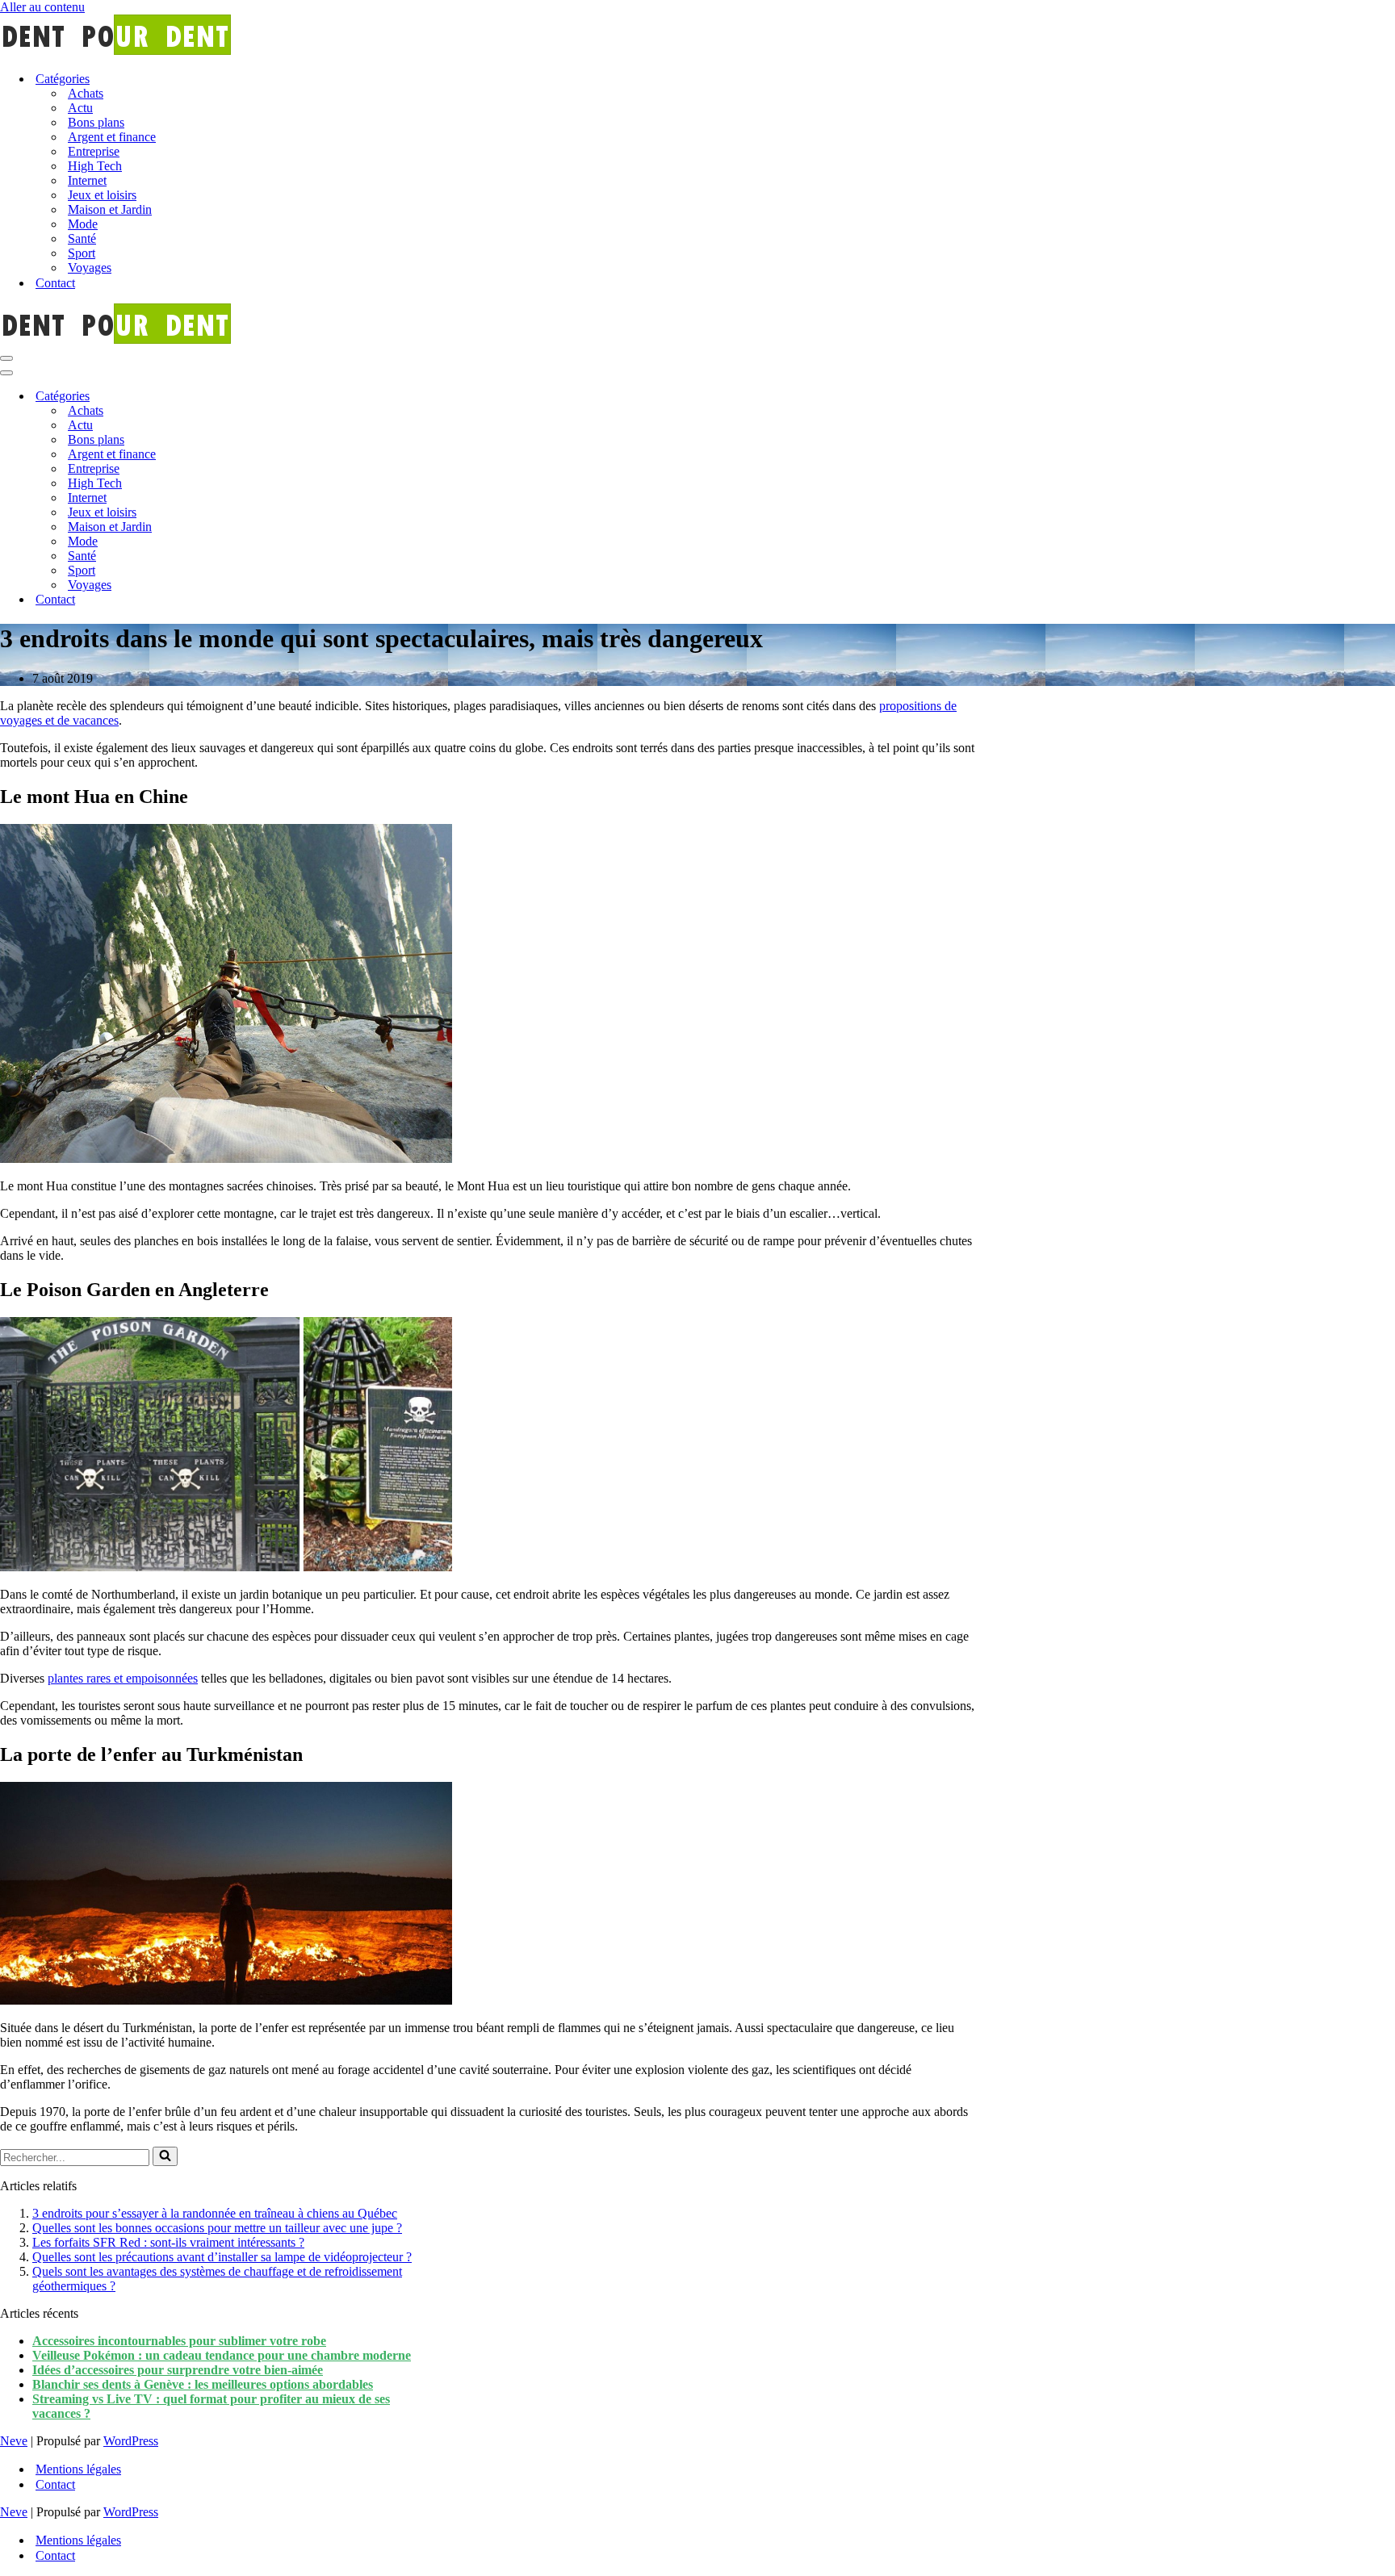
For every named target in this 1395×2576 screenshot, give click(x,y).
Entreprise (94, 151)
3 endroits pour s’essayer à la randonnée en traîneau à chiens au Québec (215, 2213)
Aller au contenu (42, 7)
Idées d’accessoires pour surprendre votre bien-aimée (178, 2370)
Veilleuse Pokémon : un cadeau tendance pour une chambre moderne (222, 2355)
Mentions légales (78, 2469)
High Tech (95, 166)
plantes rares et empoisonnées (123, 1678)
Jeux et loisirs (102, 195)
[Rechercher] (165, 2156)
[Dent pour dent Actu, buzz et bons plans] (697, 36)
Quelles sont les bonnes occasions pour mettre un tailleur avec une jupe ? (217, 2228)
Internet (87, 180)
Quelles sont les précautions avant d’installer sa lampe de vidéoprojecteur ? (222, 2257)
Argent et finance (112, 137)
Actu (80, 108)
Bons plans (96, 122)
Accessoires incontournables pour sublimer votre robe (179, 2341)
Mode (83, 224)
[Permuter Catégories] (283, 397)
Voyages (90, 268)
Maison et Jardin (110, 209)
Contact (55, 283)
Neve (14, 2441)
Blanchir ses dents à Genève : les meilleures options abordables (203, 2384)
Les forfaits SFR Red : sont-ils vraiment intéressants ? (168, 2242)
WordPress (131, 2441)
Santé (82, 238)
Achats (86, 93)
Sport (82, 253)
